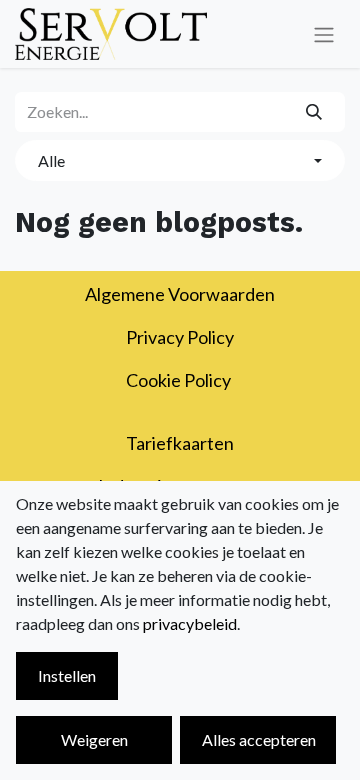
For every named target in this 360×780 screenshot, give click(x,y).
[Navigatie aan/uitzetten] (324, 34)
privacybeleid (190, 623)
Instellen (67, 675)
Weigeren (94, 739)
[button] (180, 160)
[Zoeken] (314, 112)
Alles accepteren (259, 739)
